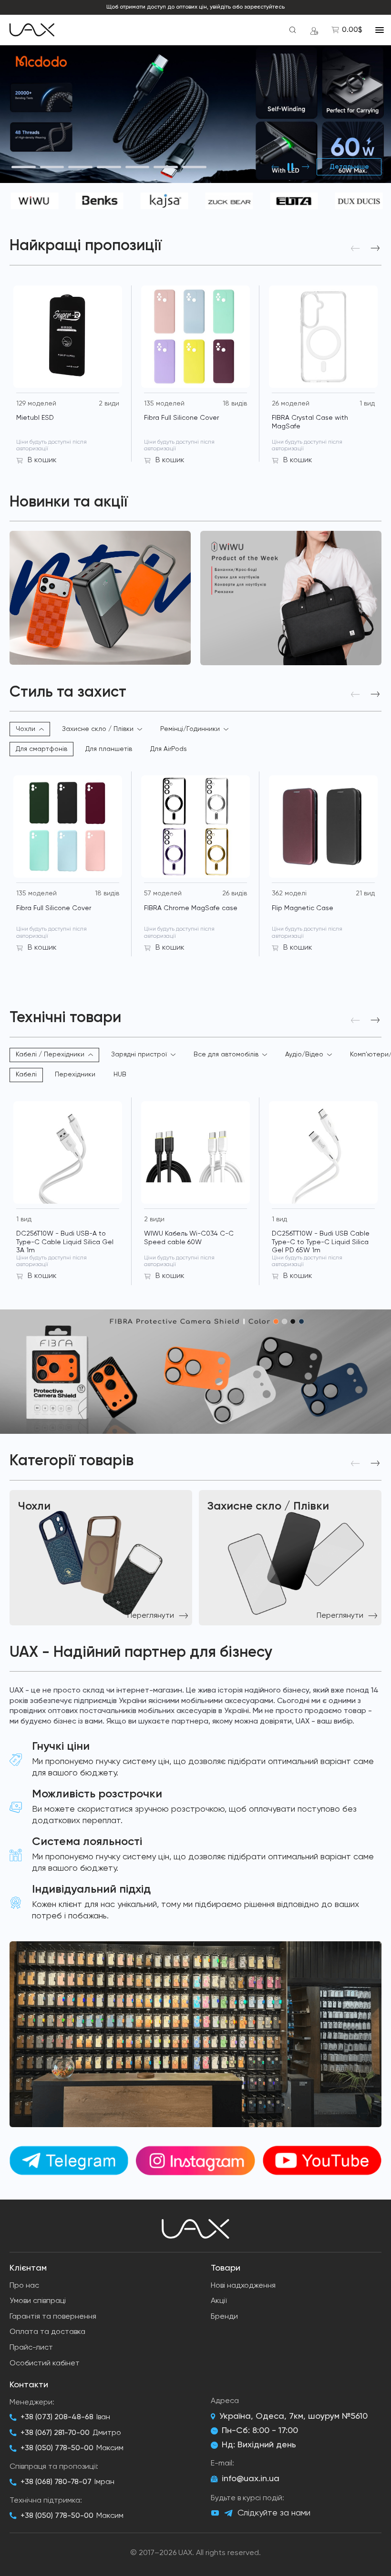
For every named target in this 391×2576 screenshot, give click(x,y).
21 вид (365, 893)
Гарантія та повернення (53, 2317)
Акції (219, 2301)
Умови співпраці (38, 2301)
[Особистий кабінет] (314, 30)
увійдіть (220, 7)
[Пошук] (293, 30)
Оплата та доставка (47, 2332)
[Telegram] (228, 2513)
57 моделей (163, 893)
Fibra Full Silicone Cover (181, 418)
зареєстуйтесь (264, 7)
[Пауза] (290, 167)
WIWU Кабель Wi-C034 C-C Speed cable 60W (189, 1238)
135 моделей (164, 404)
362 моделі (289, 893)
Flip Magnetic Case (303, 908)
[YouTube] (215, 2513)
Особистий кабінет (45, 2363)
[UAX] (32, 30)
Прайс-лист (31, 2348)
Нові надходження (243, 2286)
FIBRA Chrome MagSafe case (191, 908)
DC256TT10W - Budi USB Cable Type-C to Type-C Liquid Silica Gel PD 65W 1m (321, 1242)
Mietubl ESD (35, 418)
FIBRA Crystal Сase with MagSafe (310, 422)
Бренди (224, 2317)
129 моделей (36, 404)
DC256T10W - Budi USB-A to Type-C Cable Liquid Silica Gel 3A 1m (65, 1242)
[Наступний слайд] (306, 167)
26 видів (235, 893)
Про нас (24, 2286)
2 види (109, 404)
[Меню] (380, 30)
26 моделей (291, 404)
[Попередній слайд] (275, 167)
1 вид (367, 404)
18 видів (235, 404)
